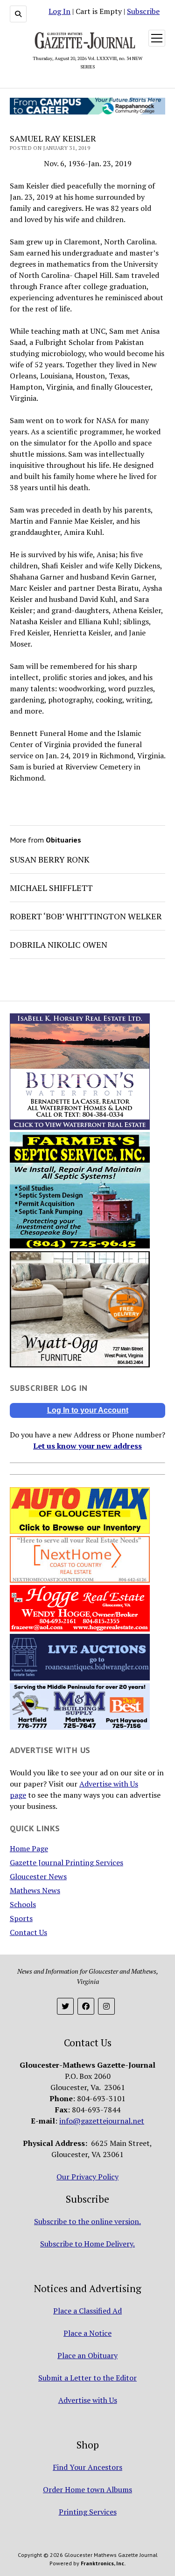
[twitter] (65, 2006)
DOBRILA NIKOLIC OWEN (59, 944)
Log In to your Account (88, 1410)
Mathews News (35, 1890)
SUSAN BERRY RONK (50, 859)
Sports (21, 1918)
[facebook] (86, 2006)
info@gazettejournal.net (102, 2121)
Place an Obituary (87, 2355)
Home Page (29, 1848)
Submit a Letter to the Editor (87, 2378)
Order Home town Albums (87, 2489)
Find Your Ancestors (87, 2467)
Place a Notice (87, 2333)
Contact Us (28, 1932)
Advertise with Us (88, 2400)
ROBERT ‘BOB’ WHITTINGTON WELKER (86, 916)
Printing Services (88, 2512)
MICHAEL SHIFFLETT (51, 888)
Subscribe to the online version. (87, 2221)
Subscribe (143, 11)
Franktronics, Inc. (103, 2563)
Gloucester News (38, 1876)
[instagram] (106, 2006)
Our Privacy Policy (87, 2177)
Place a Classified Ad (87, 2311)
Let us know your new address (87, 1446)
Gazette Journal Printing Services (66, 1862)
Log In (59, 11)
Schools (23, 1904)
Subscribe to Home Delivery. (87, 2244)
